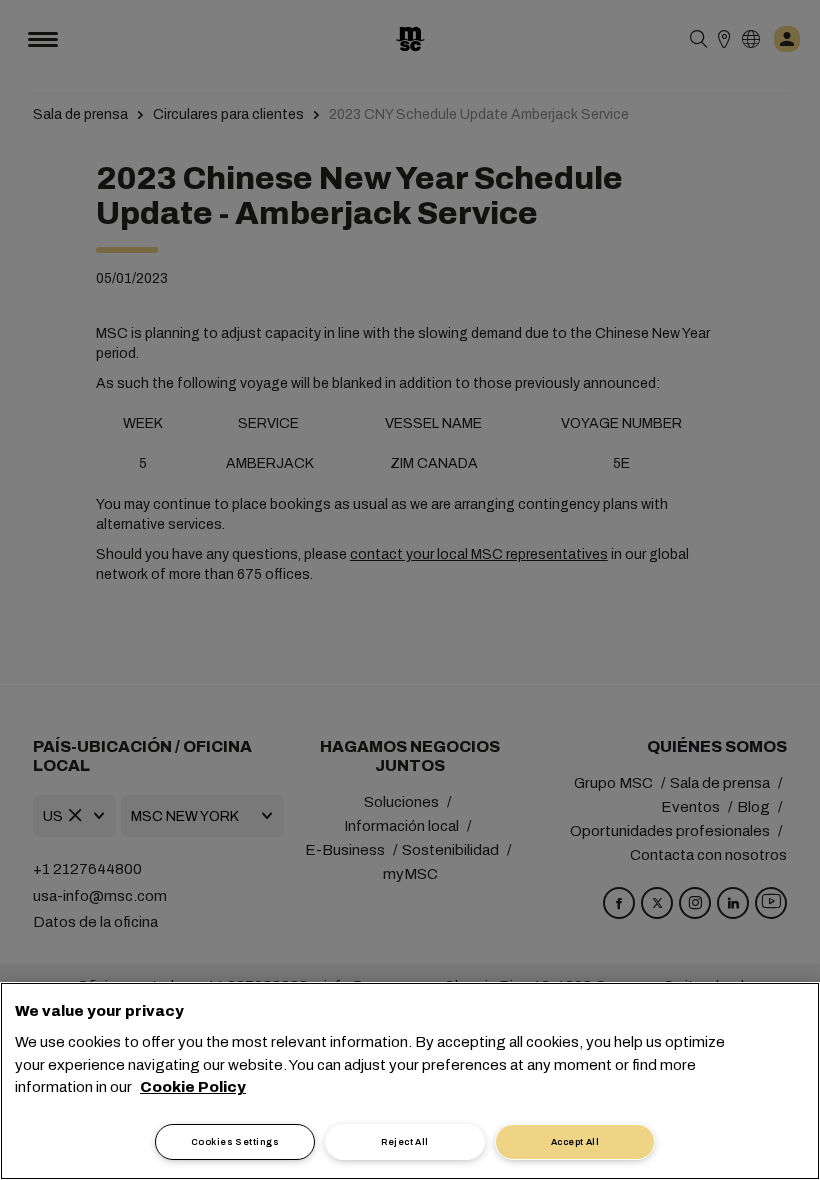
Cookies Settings (235, 1142)
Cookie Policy (193, 1087)
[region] (410, 1081)
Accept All (575, 1142)
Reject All (405, 1142)
